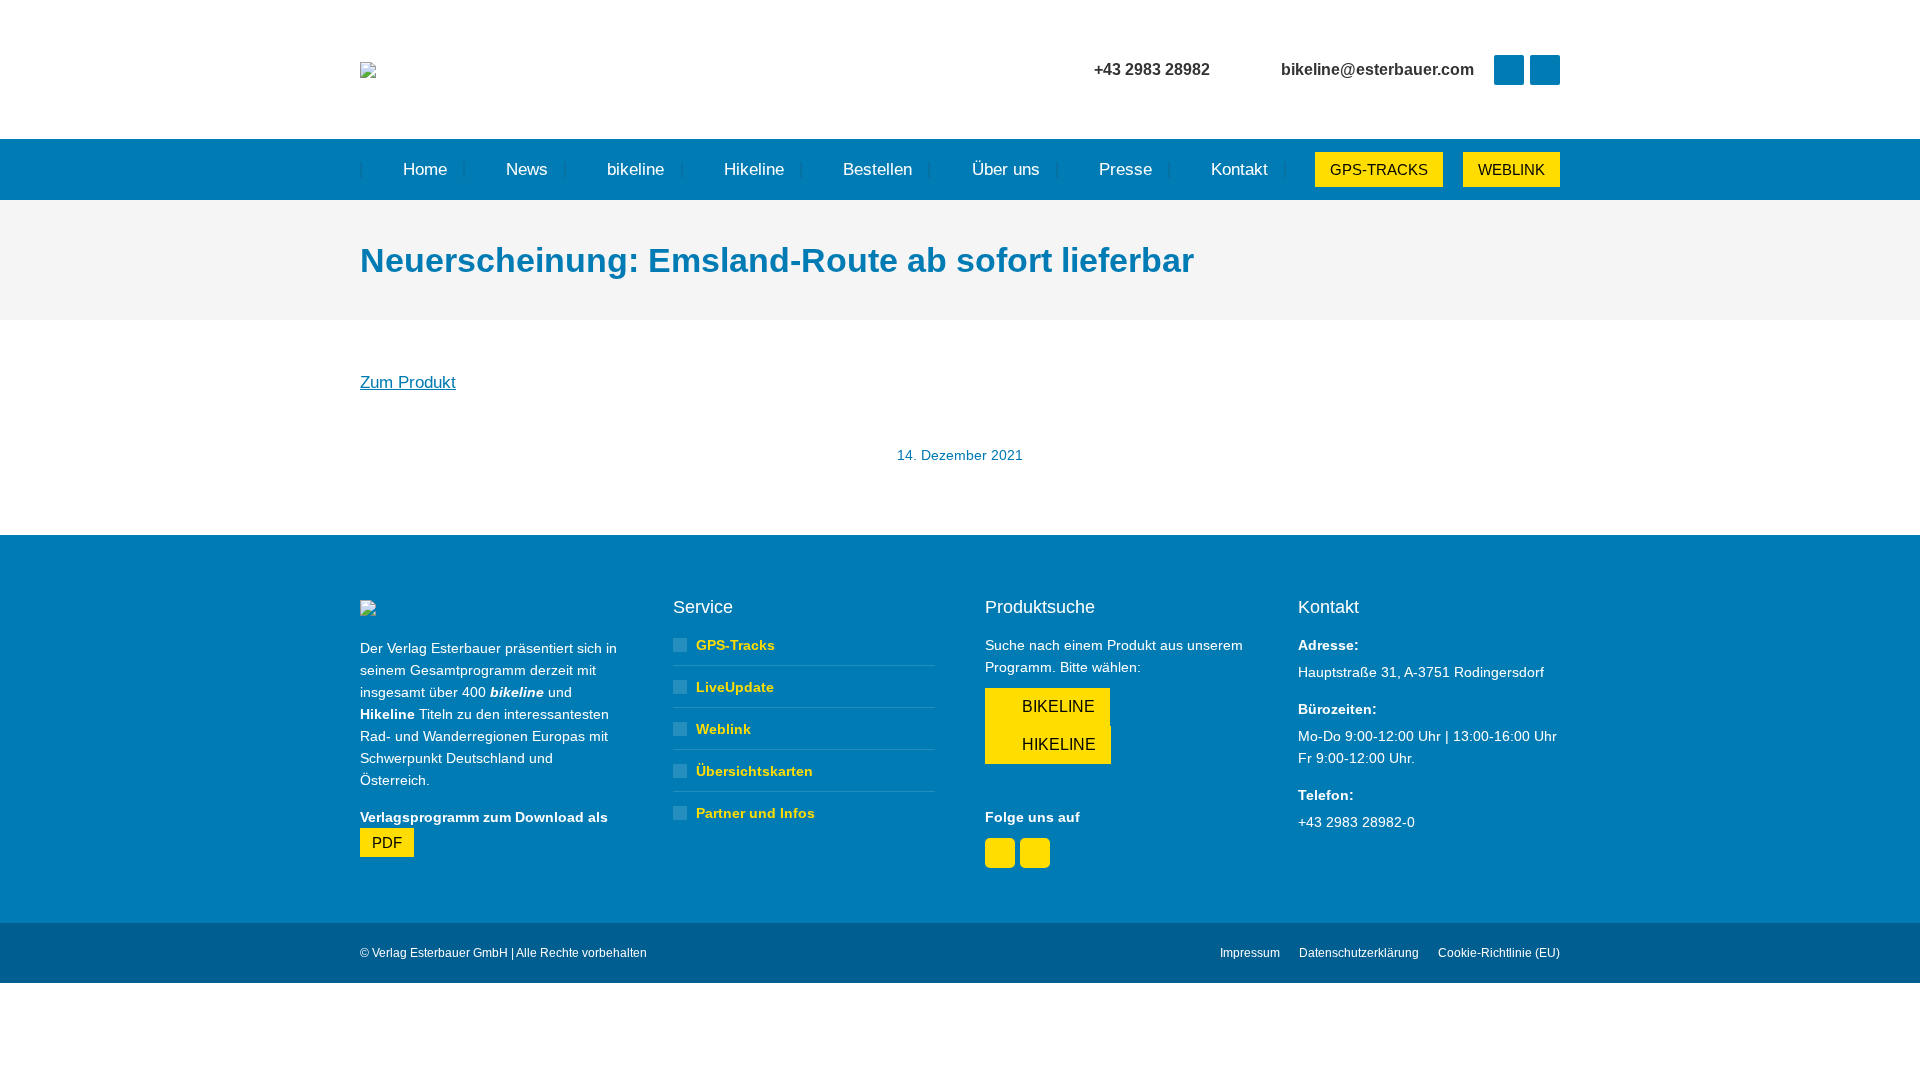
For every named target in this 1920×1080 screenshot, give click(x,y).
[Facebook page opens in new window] (1509, 70)
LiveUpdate (735, 687)
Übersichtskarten (754, 771)
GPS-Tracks (735, 645)
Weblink (723, 729)
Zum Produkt (408, 382)
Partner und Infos (755, 813)
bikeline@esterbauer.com (1377, 69)
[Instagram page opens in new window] (1545, 70)
